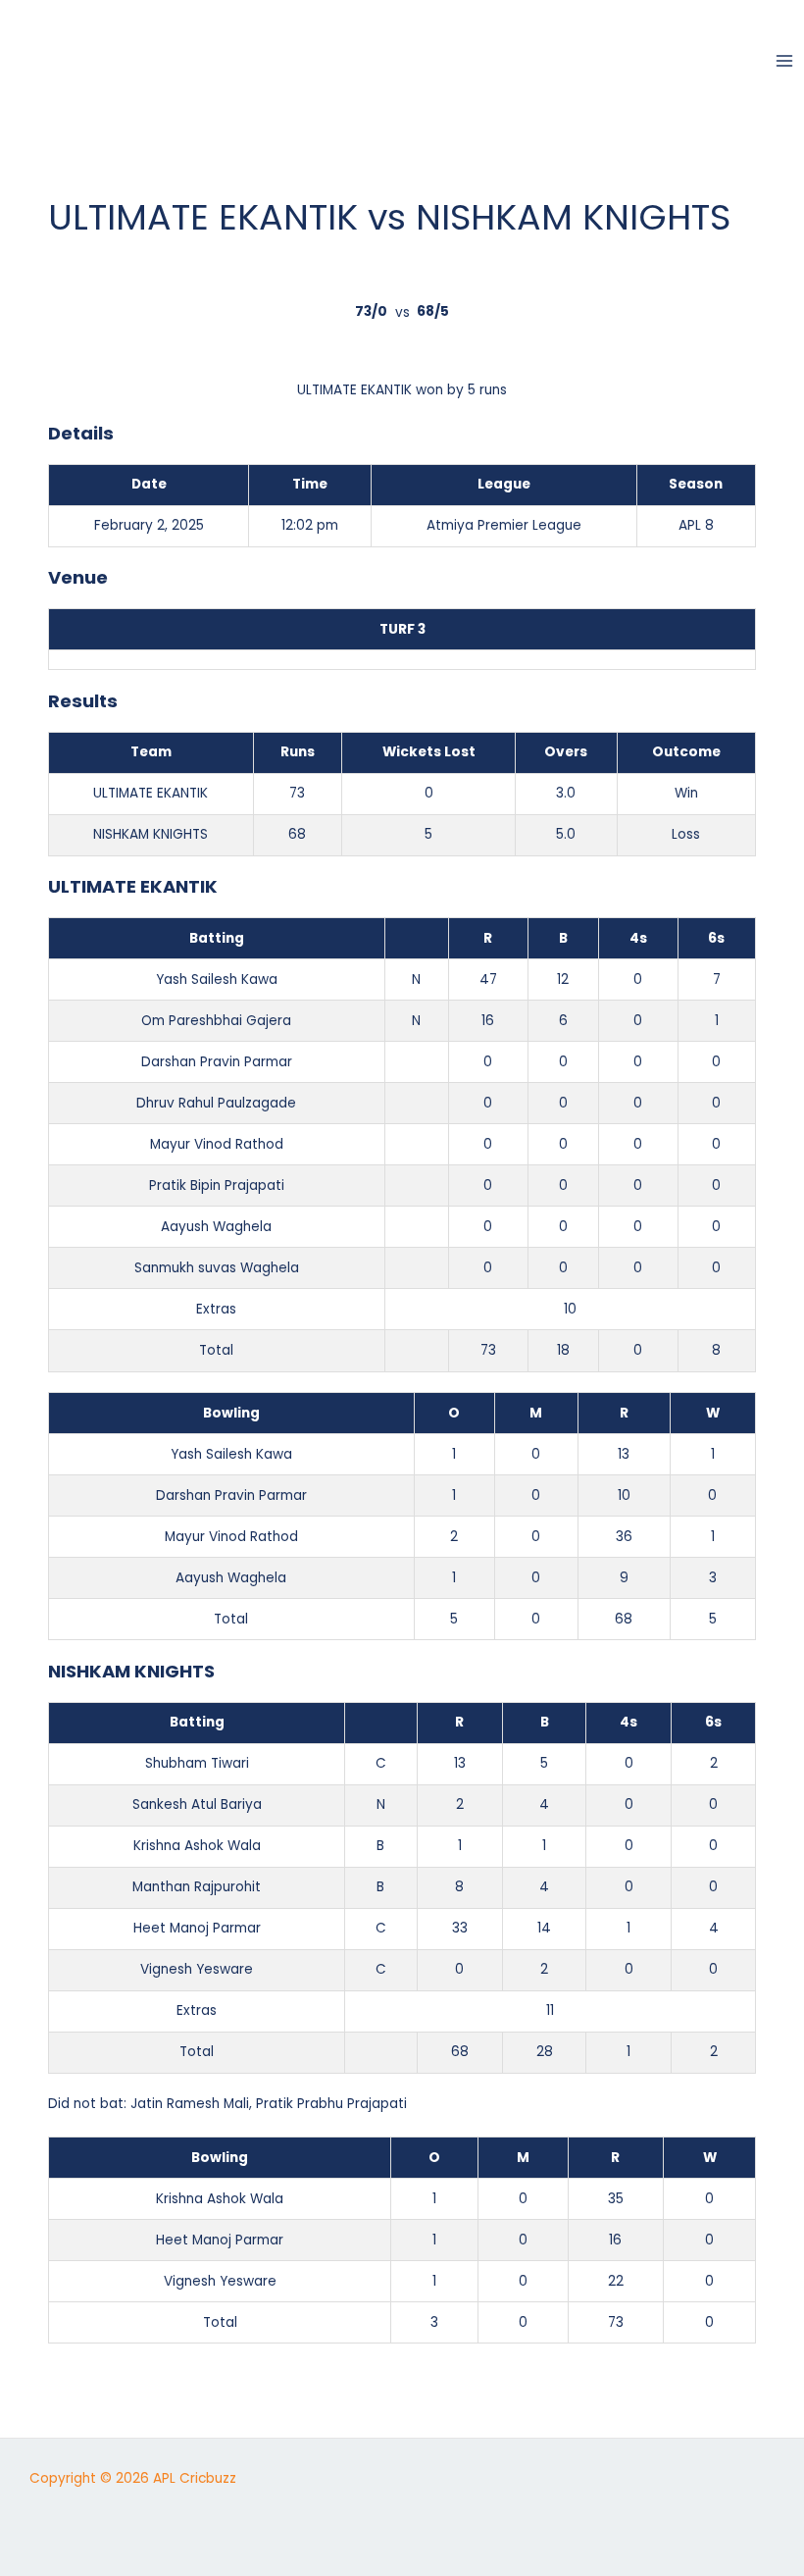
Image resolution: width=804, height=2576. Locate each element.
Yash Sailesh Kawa (217, 979)
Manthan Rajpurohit (197, 1887)
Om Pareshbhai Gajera (216, 1021)
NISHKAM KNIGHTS (151, 834)
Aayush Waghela (216, 1227)
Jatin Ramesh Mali (190, 2104)
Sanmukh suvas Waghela (217, 1268)
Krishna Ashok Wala (197, 1846)
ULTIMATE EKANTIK (151, 793)
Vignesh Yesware (197, 1969)
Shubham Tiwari (197, 1763)
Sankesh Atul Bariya (197, 1804)
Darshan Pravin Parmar (217, 1062)
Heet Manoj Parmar (197, 1928)
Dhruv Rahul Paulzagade (216, 1103)
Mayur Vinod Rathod (217, 1144)
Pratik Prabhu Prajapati (331, 2104)
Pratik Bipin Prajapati (217, 1185)
